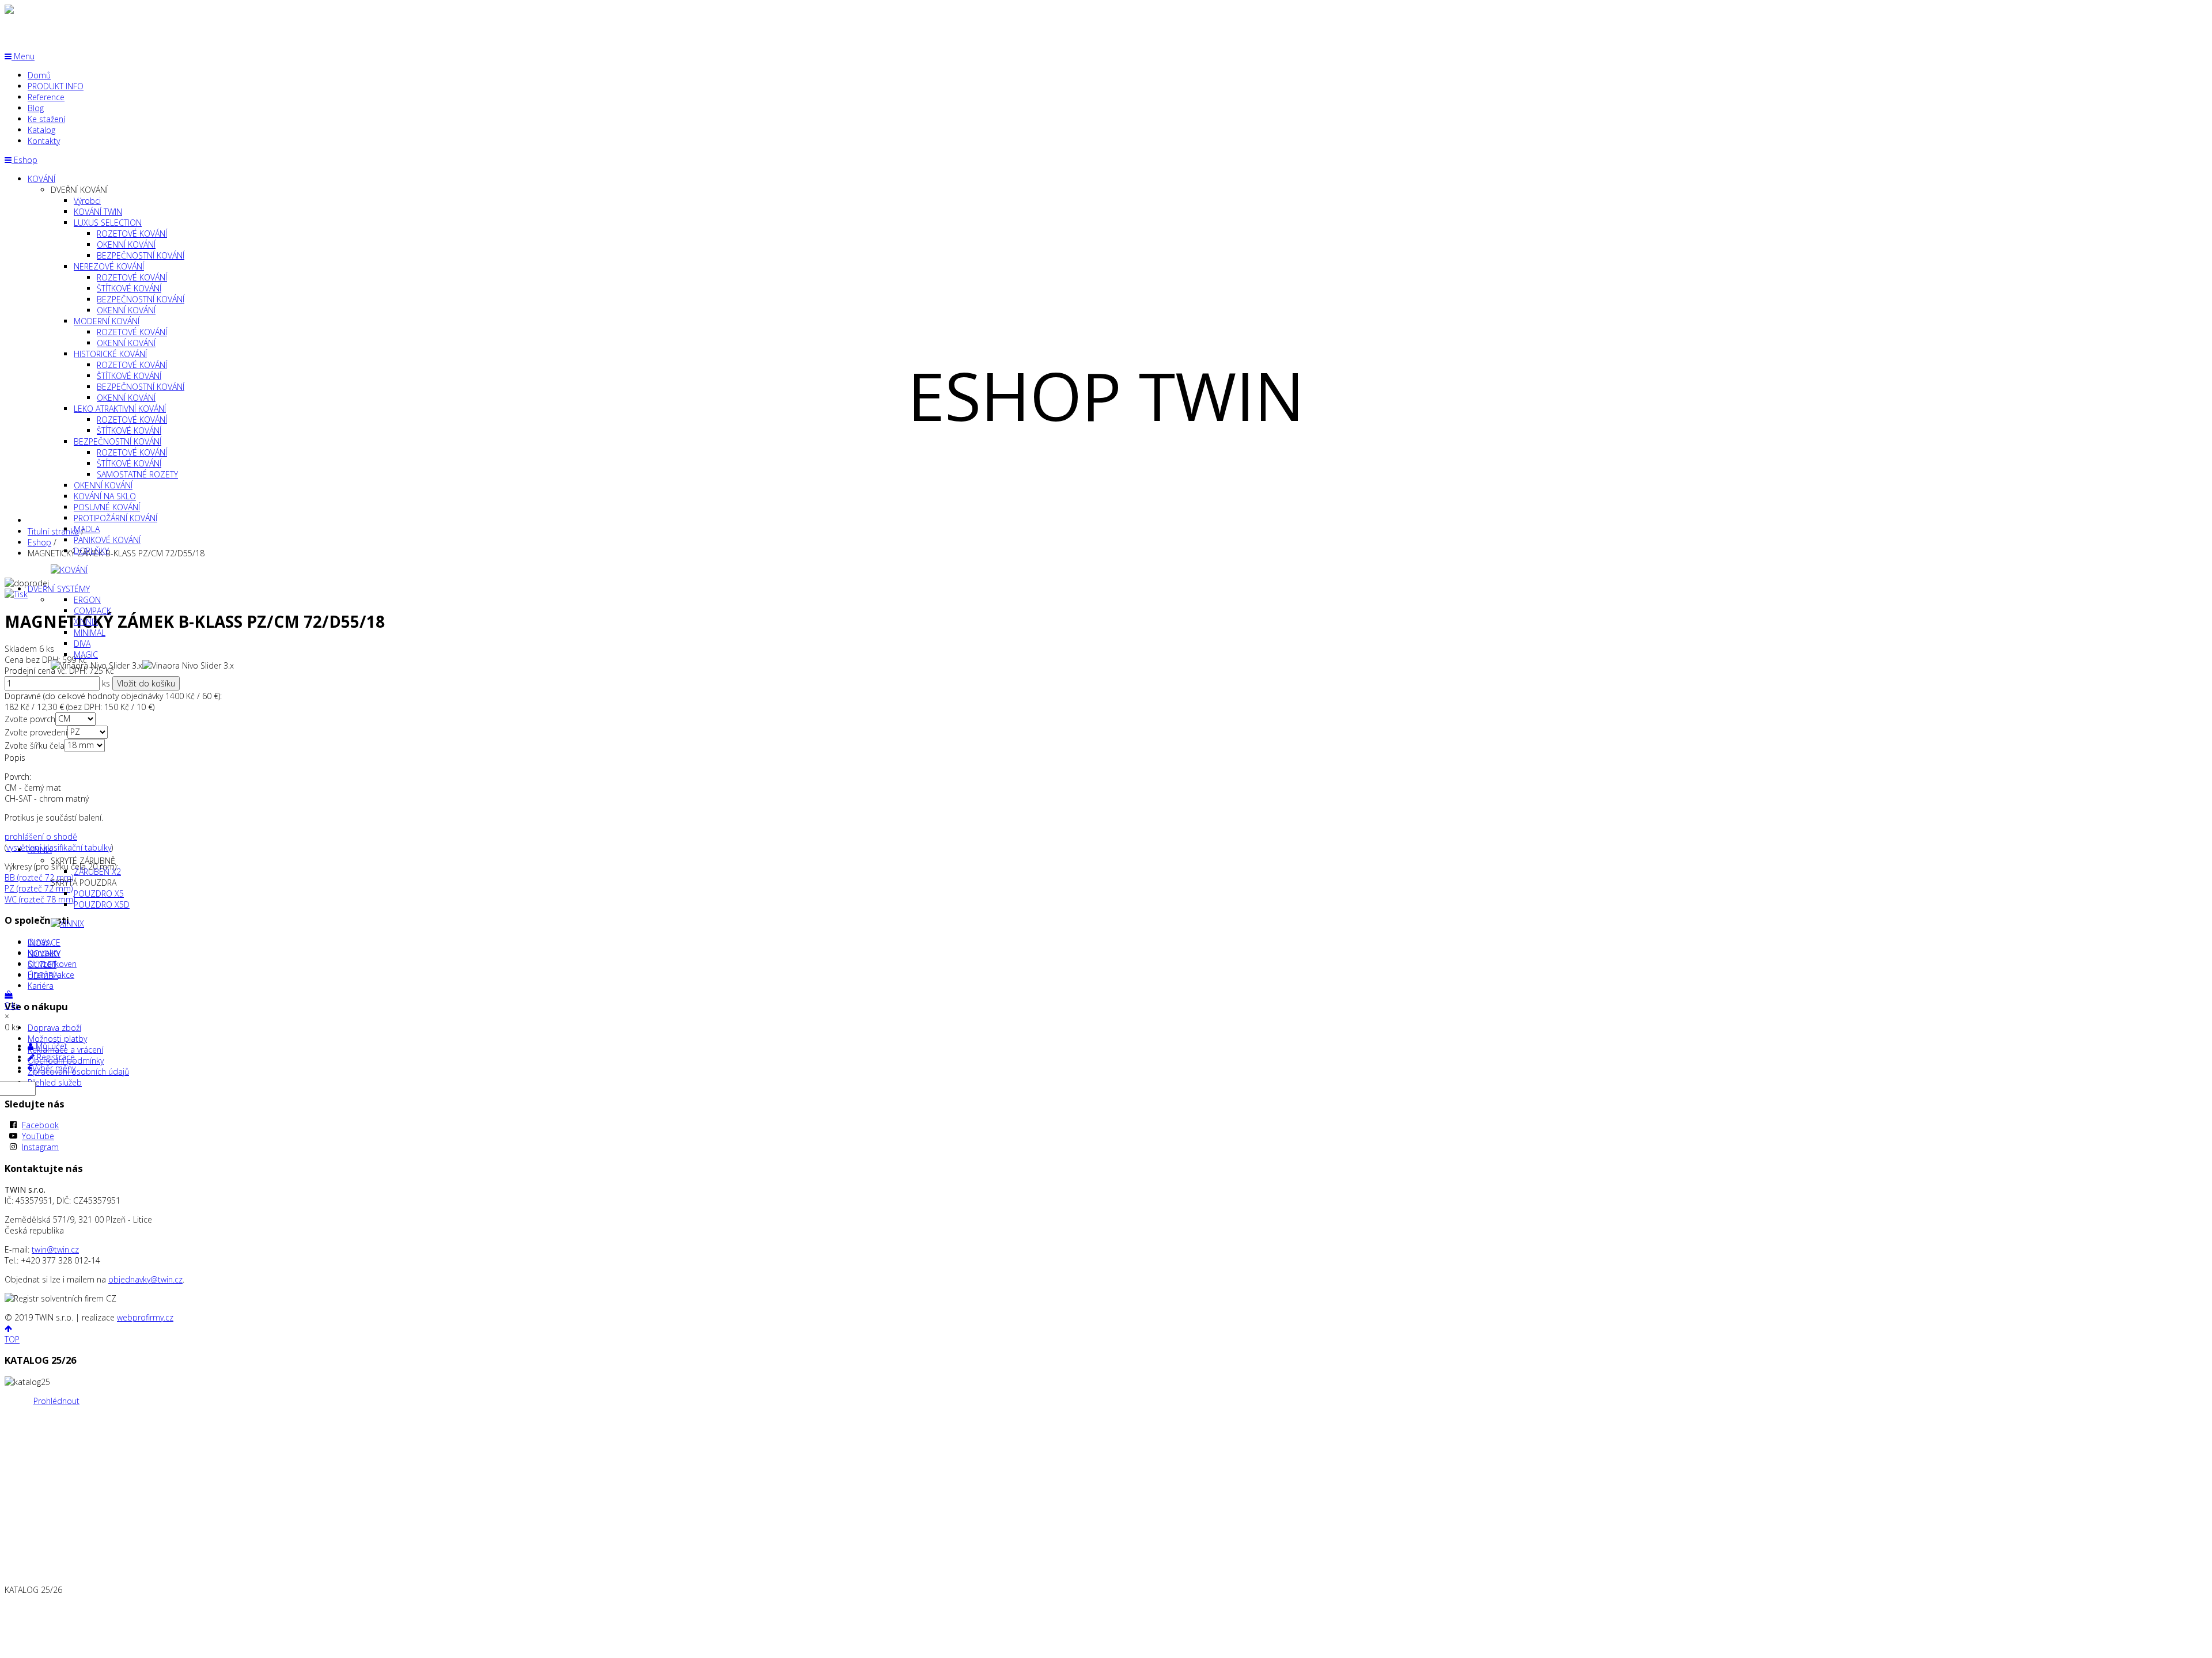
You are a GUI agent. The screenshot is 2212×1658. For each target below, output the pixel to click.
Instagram (40, 1147)
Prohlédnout (56, 1401)
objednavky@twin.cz (145, 1279)
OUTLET (42, 964)
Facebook (40, 1125)
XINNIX (40, 850)
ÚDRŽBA (43, 975)
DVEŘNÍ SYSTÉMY (59, 589)
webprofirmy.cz (145, 1317)
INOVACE (44, 942)
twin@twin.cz (55, 1249)
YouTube (38, 1136)
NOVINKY (44, 953)
